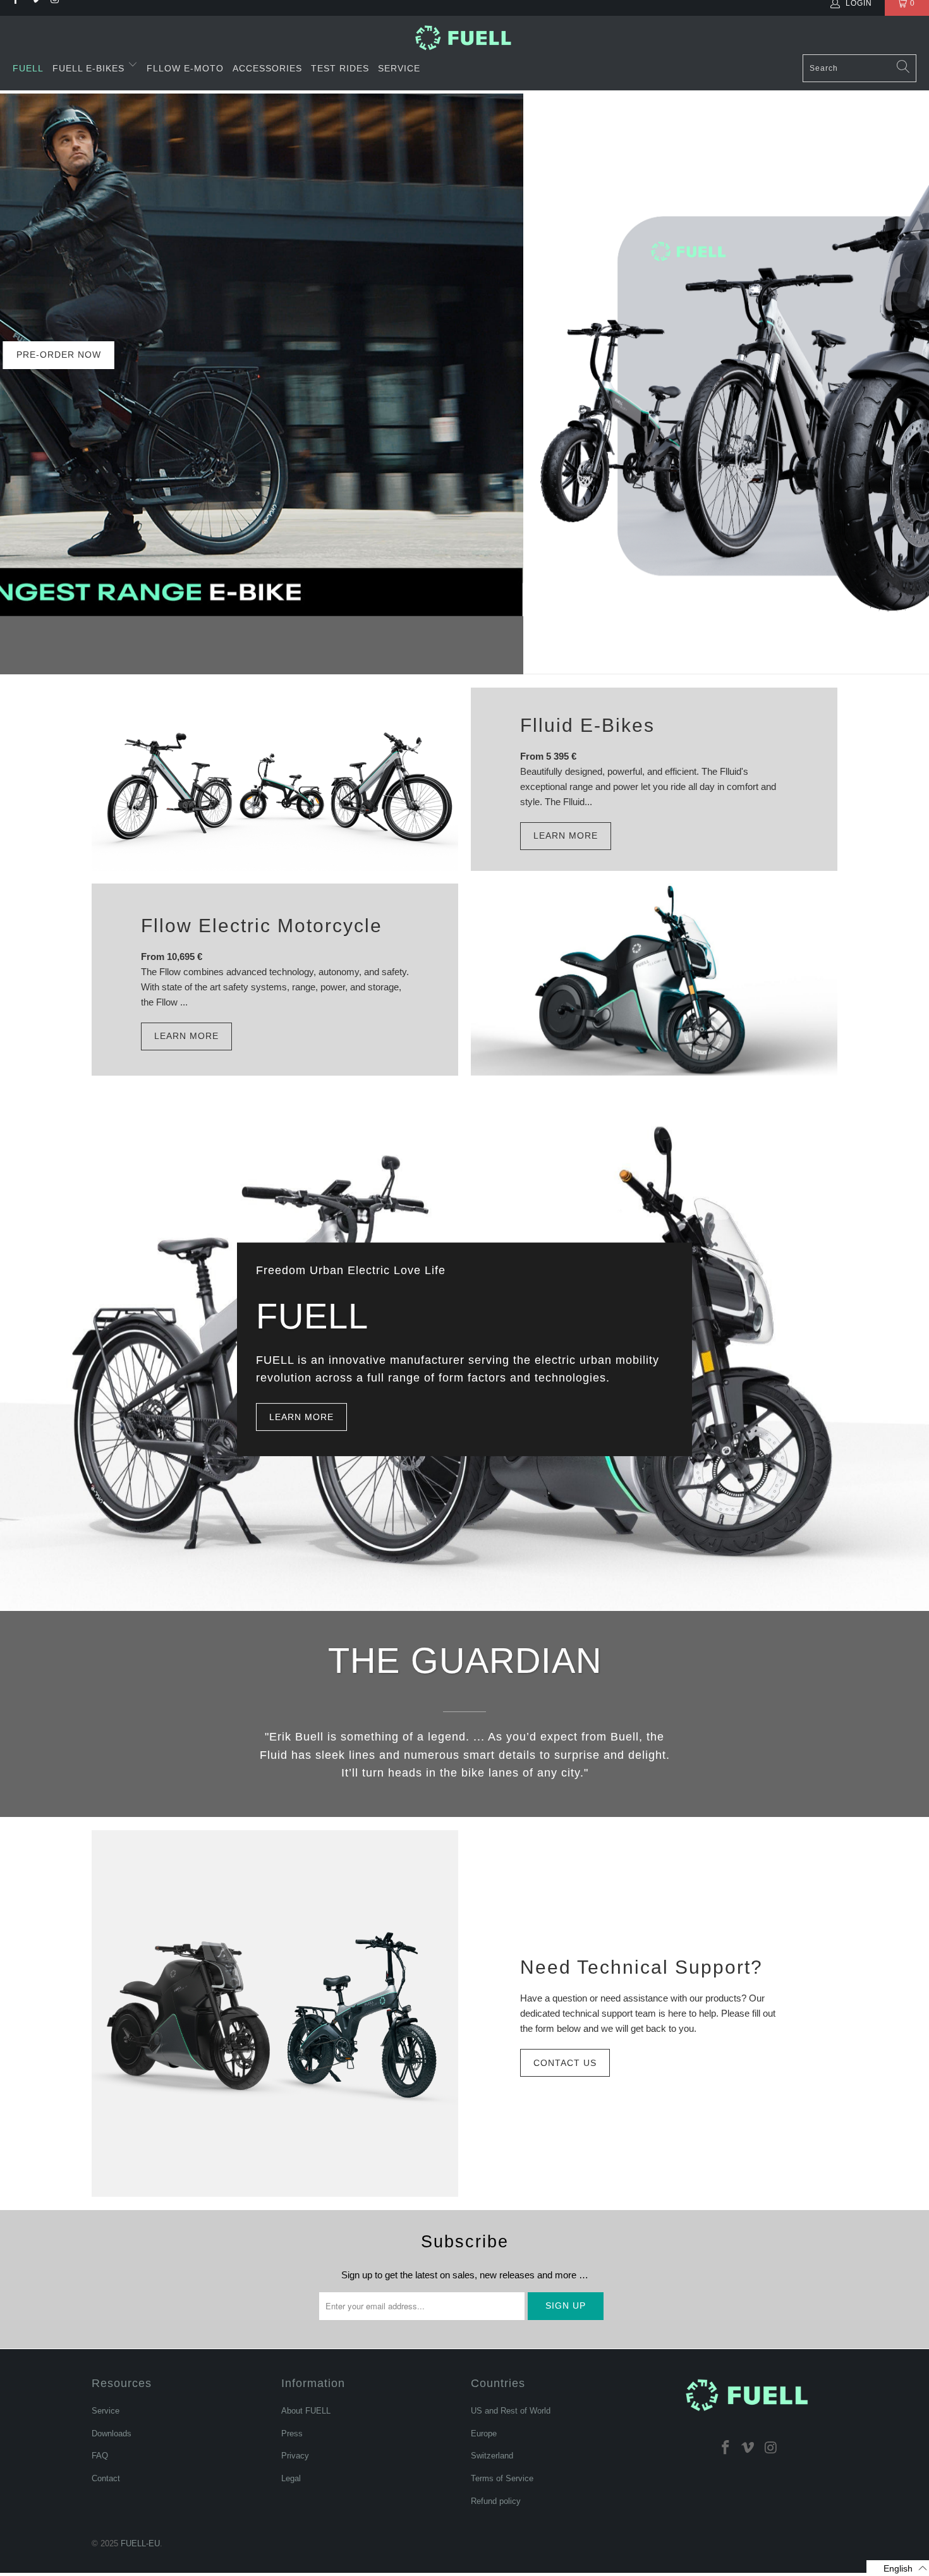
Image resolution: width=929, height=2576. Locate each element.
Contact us (565, 2063)
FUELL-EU (140, 2543)
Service (399, 68)
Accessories (267, 68)
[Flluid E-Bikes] (275, 779)
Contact (106, 2478)
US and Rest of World (511, 2411)
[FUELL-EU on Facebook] (726, 2447)
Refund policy (496, 2501)
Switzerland (492, 2456)
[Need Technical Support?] (275, 2014)
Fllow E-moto (185, 68)
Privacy (295, 2456)
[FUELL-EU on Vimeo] (748, 2447)
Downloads (112, 2433)
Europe (484, 2433)
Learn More (566, 835)
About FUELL (306, 2411)
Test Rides (340, 68)
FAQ (100, 2456)
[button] (898, 2568)
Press (292, 2433)
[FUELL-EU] (465, 38)
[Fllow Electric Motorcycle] (654, 980)
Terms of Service (502, 2478)
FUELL (28, 68)
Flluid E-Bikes (587, 725)
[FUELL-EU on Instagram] (771, 2447)
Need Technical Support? (641, 1967)
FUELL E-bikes (90, 68)
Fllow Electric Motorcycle (262, 926)
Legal (291, 2478)
